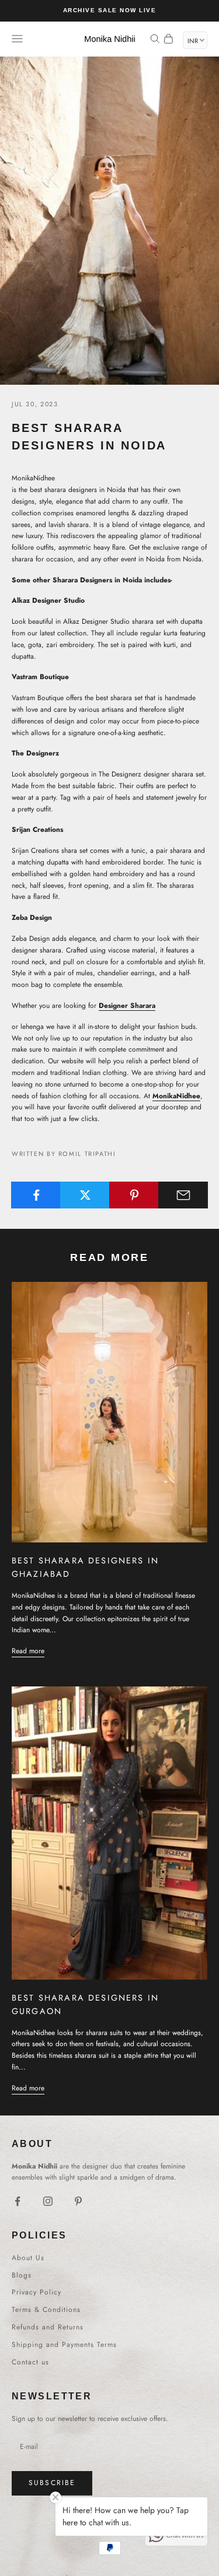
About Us (28, 2258)
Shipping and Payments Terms (64, 2345)
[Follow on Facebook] (18, 2201)
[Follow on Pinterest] (78, 2201)
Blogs (22, 2275)
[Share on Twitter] (85, 1195)
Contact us (30, 2362)
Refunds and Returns (48, 2327)
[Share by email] (183, 1195)
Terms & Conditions (46, 2310)
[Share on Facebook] (36, 1195)
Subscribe (52, 2483)
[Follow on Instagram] (48, 2201)
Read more (28, 1651)
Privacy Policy (36, 2292)
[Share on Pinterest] (134, 1195)
